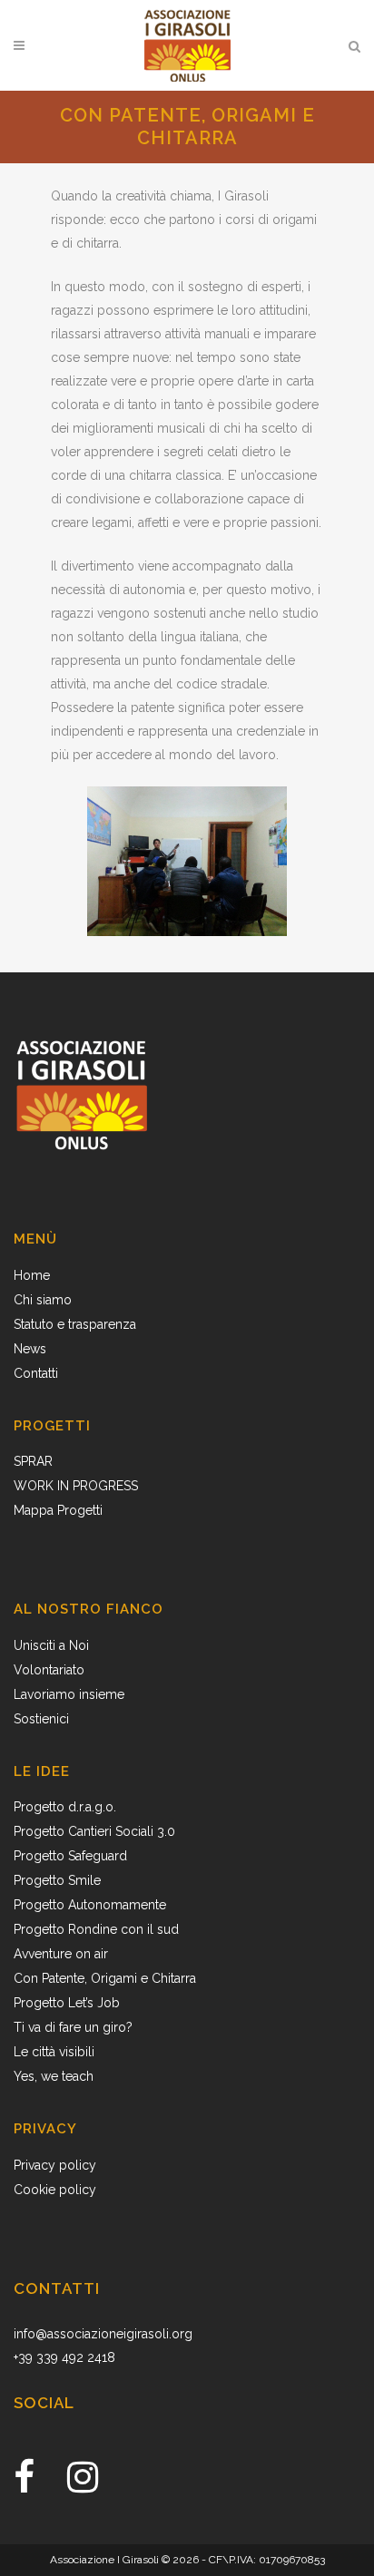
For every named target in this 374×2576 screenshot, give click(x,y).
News (30, 1349)
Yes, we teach (54, 2076)
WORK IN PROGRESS (76, 1486)
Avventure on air (61, 1954)
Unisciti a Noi (51, 1645)
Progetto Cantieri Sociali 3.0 (94, 1831)
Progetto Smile (57, 1880)
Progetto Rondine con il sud (96, 1929)
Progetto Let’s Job (67, 2003)
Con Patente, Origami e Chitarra (105, 1978)
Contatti (36, 1373)
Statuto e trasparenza (75, 1324)
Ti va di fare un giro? (73, 2027)
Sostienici (41, 1719)
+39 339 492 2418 (64, 2357)
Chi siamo (43, 1300)
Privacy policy (55, 2165)
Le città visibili (54, 2052)
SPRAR (33, 1461)
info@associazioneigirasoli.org (103, 2334)
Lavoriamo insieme (69, 1694)
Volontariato (49, 1670)
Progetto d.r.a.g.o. (65, 1807)
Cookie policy (55, 2190)
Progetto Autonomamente (90, 1905)
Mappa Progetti (58, 1510)
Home (32, 1275)
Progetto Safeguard (70, 1856)
